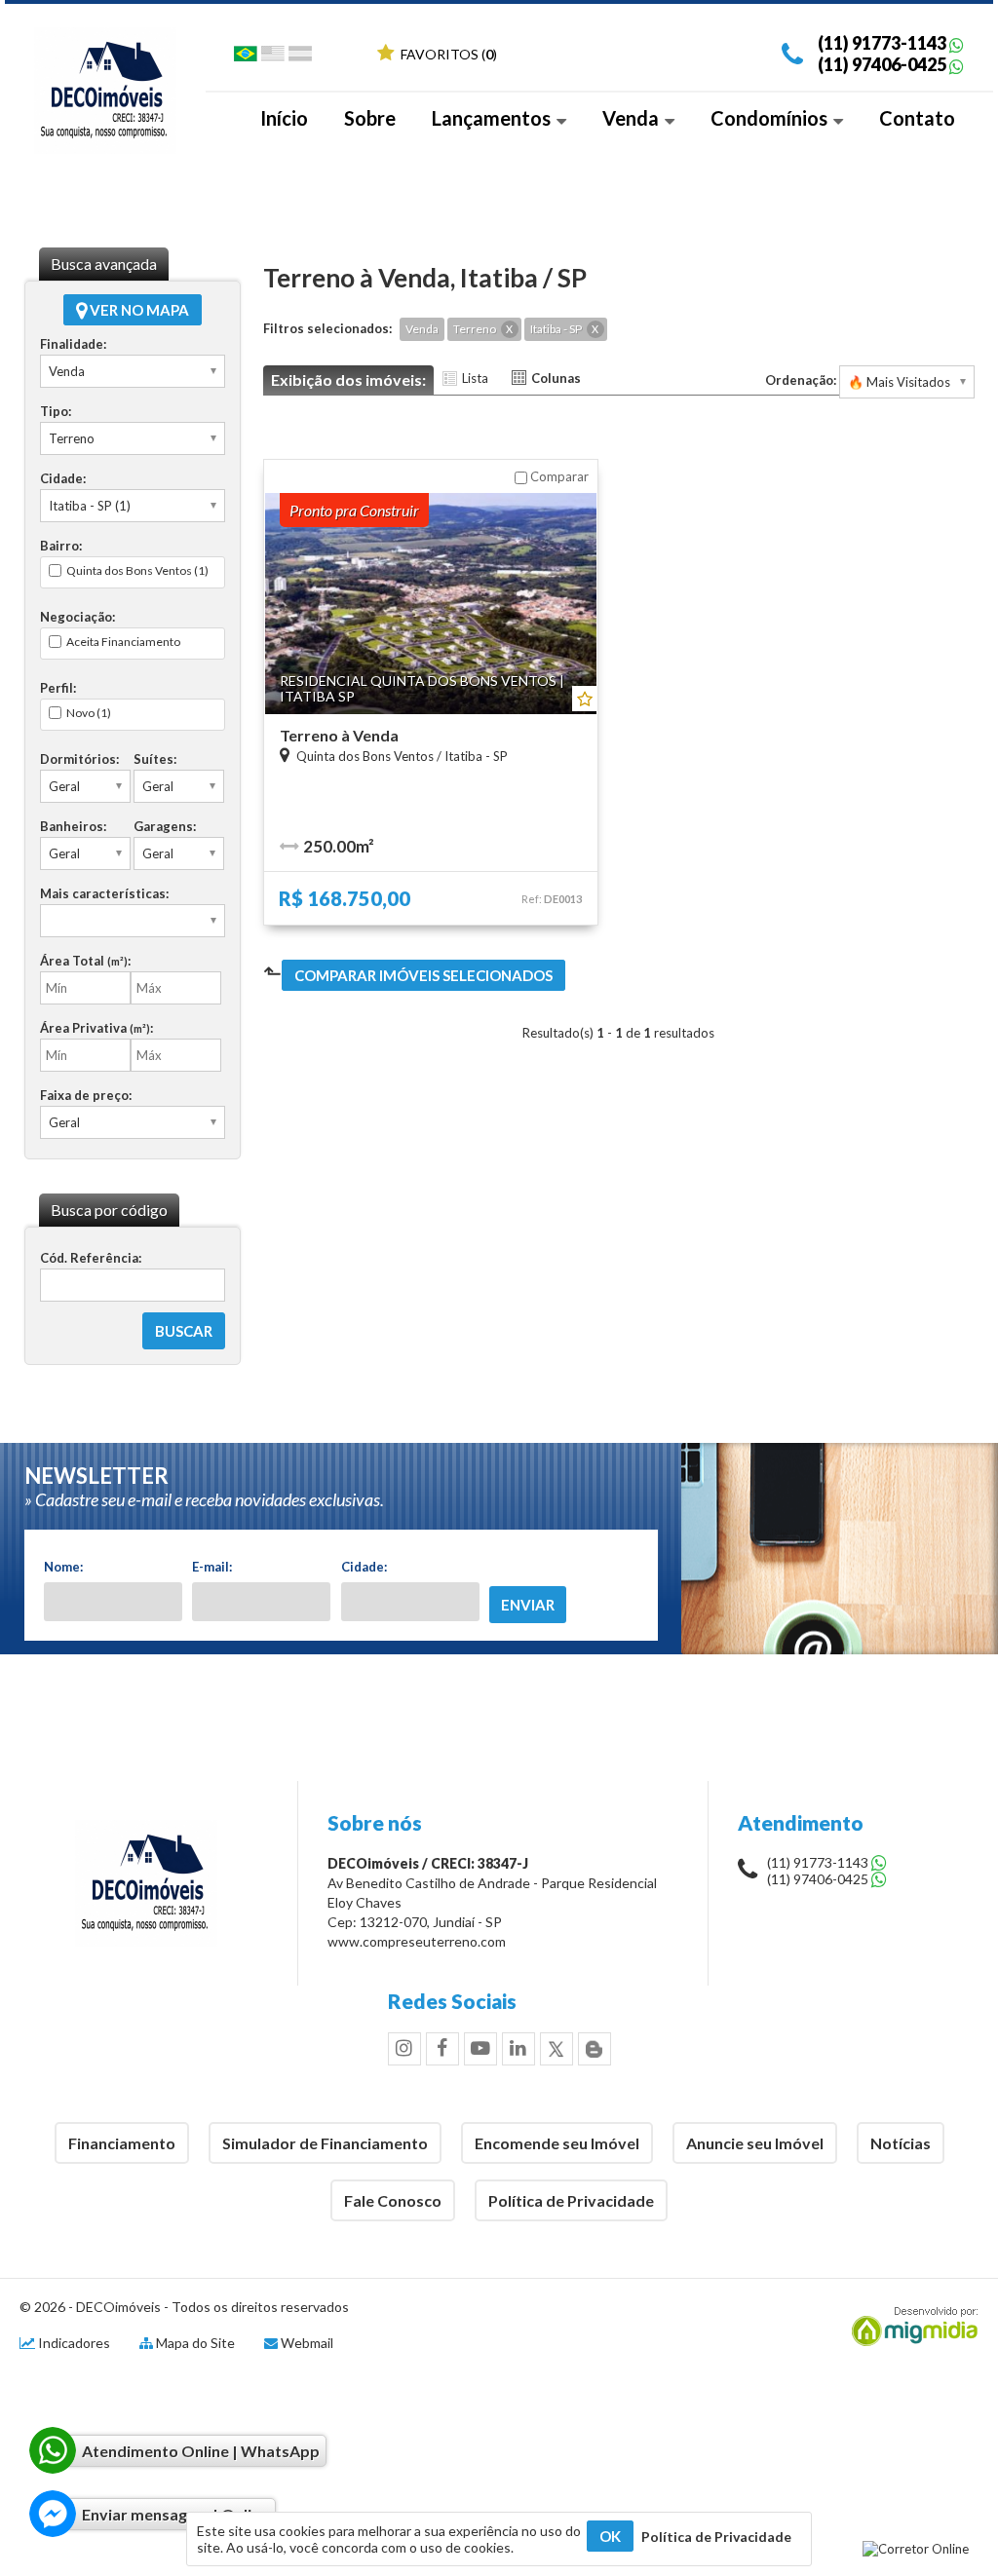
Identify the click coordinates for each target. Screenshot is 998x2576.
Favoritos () (447, 54)
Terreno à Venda (339, 735)
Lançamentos (493, 118)
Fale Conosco (393, 2200)
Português (246, 57)
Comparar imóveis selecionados (423, 975)
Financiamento (122, 2143)
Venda (633, 118)
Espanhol (300, 57)
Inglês (273, 57)
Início (284, 118)
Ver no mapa (138, 310)
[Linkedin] (518, 2049)
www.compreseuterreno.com (417, 1941)
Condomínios (771, 118)
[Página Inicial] (105, 149)
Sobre (370, 118)
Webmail (307, 2343)
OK (610, 2536)
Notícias (901, 2143)
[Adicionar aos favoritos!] (585, 699)
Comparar (558, 476)
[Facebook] (442, 2049)
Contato (917, 118)
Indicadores (73, 2343)
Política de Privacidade (571, 2200)
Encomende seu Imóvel (557, 2143)
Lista (475, 378)
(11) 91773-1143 (882, 43)
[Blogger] (595, 2049)
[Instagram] (404, 2049)
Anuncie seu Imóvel (755, 2143)
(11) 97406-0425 (882, 64)
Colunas (556, 378)
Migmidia (910, 2327)
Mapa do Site (195, 2343)
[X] (557, 2049)
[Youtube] (480, 2049)
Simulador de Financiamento (325, 2143)
